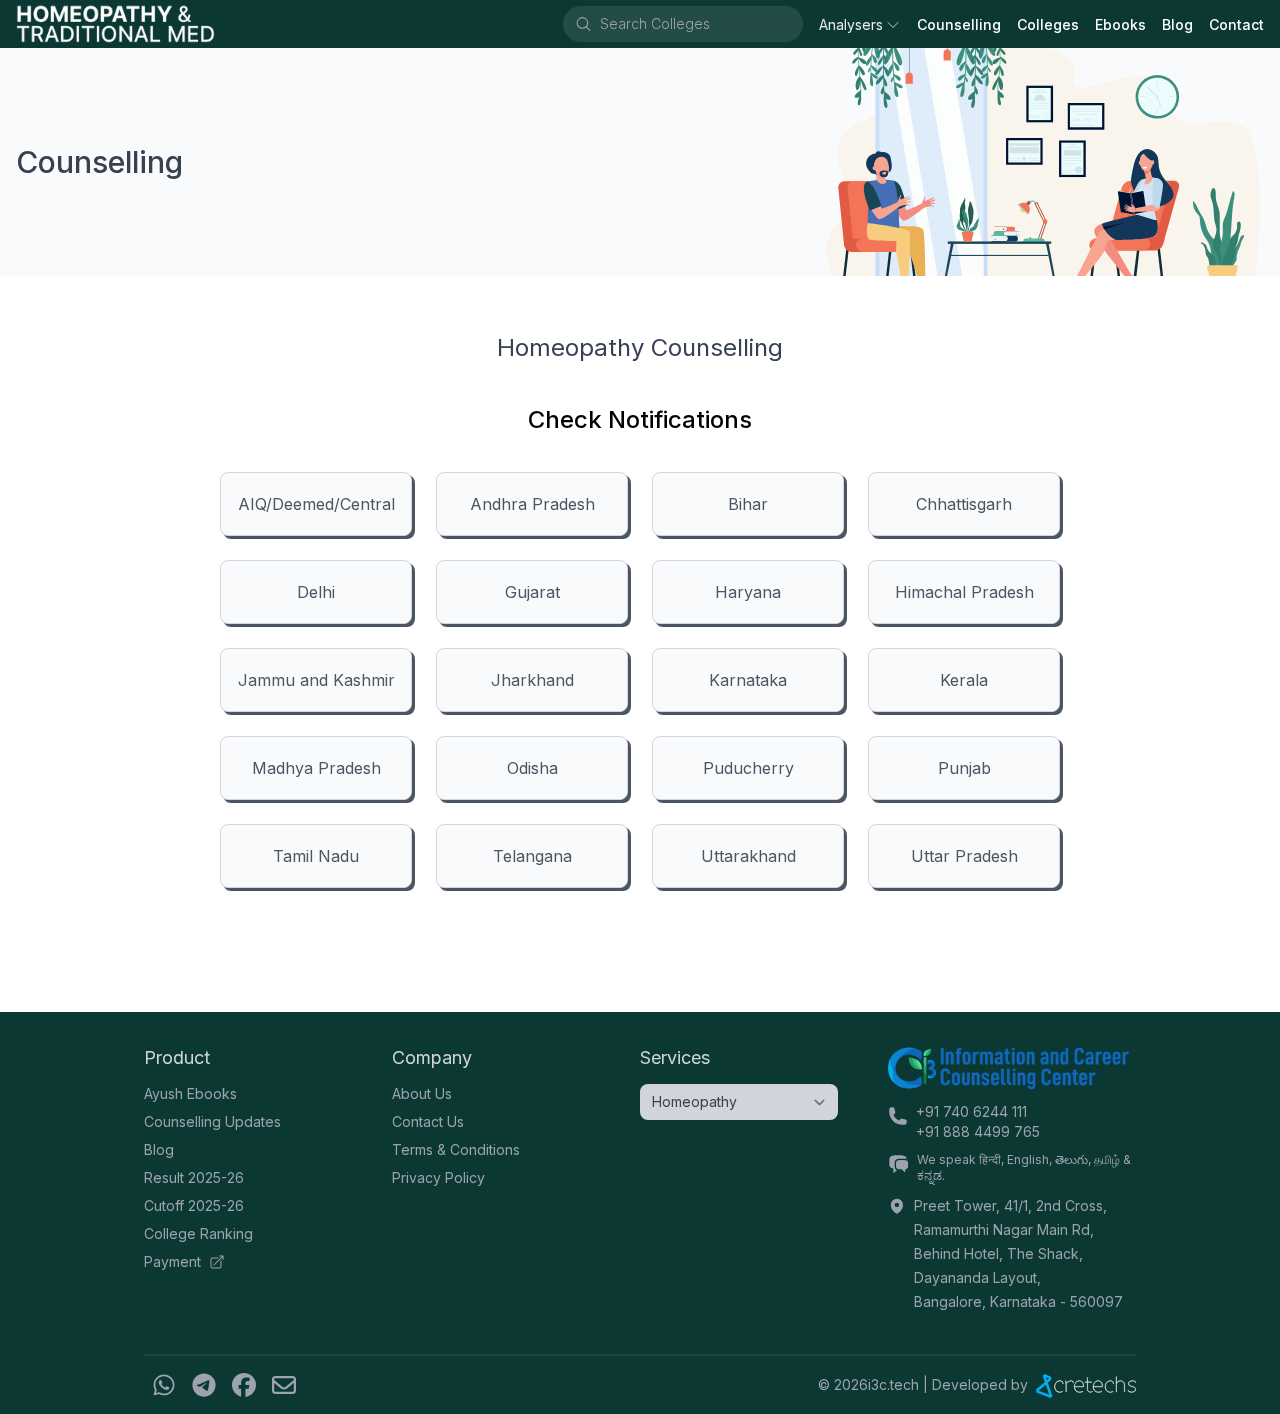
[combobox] (700, 24)
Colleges (1048, 24)
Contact (1236, 24)
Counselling (959, 24)
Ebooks (1120, 24)
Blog (1177, 24)
